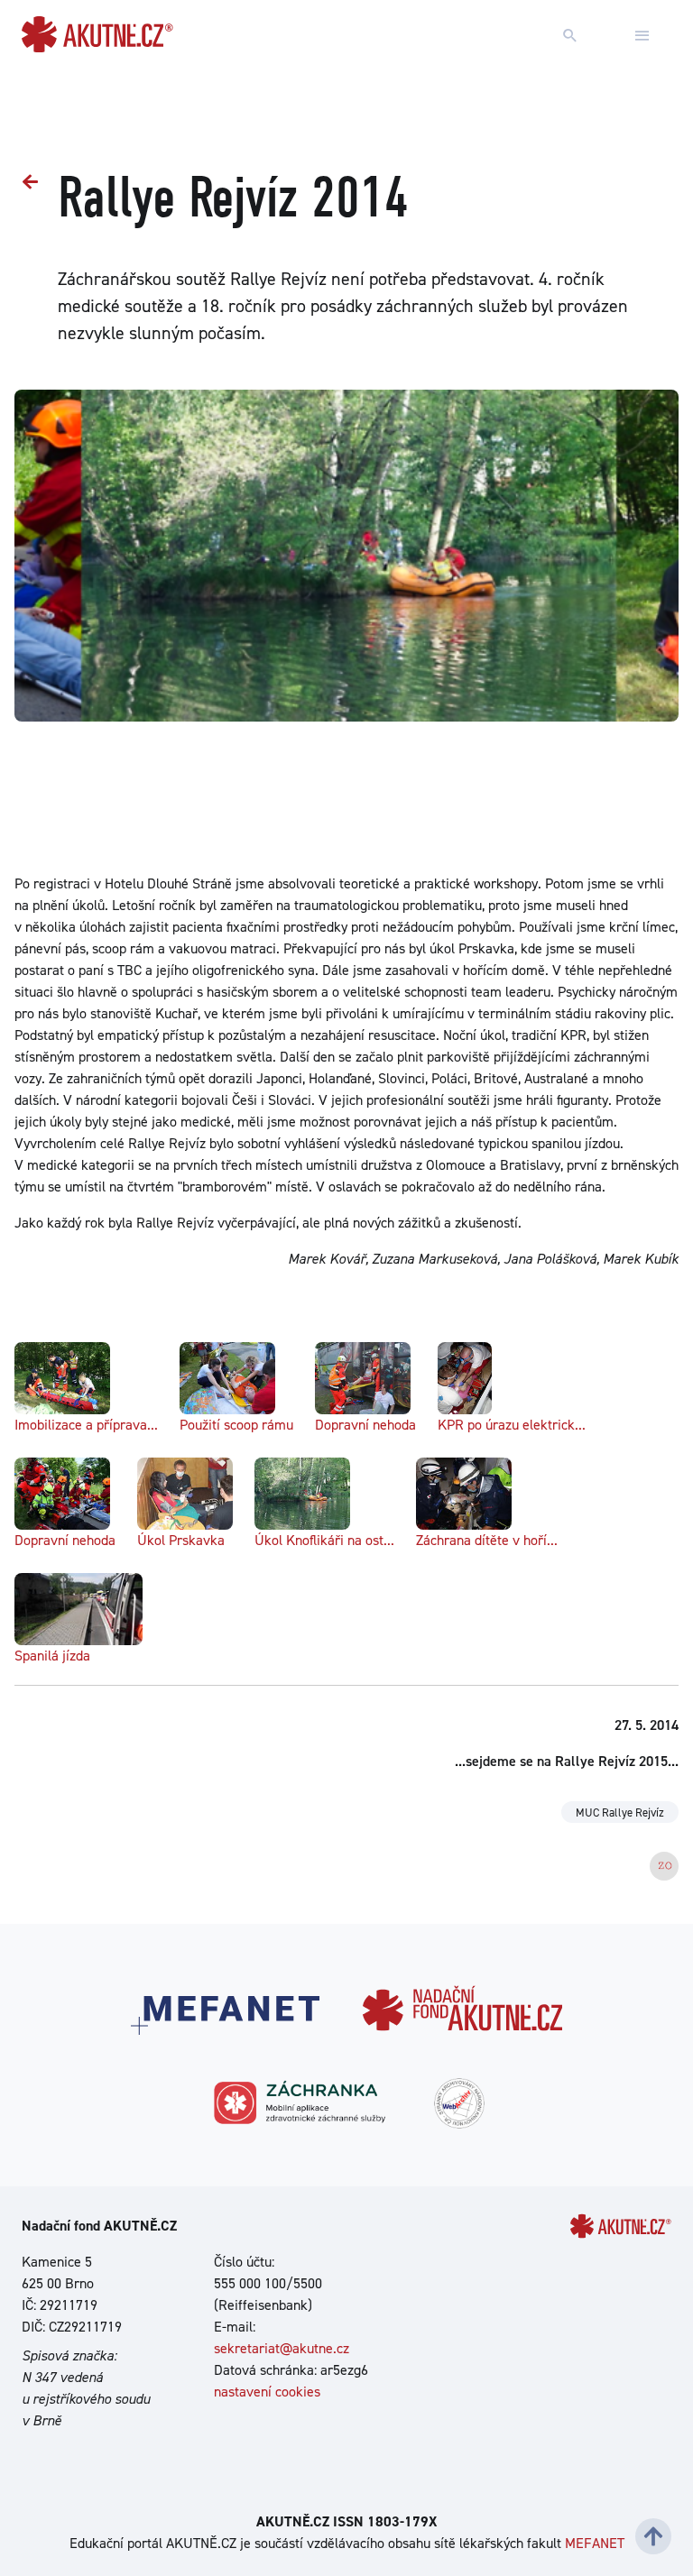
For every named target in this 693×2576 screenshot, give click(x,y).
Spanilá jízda (52, 1656)
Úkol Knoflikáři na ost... (324, 1540)
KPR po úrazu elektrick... (512, 1425)
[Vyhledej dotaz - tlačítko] (570, 36)
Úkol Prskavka (181, 1540)
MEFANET (595, 2543)
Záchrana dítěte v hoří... (487, 1540)
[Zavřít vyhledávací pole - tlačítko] (642, 36)
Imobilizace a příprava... (86, 1425)
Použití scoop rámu (236, 1425)
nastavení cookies (267, 2392)
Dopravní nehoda (365, 1425)
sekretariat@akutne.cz (282, 2348)
